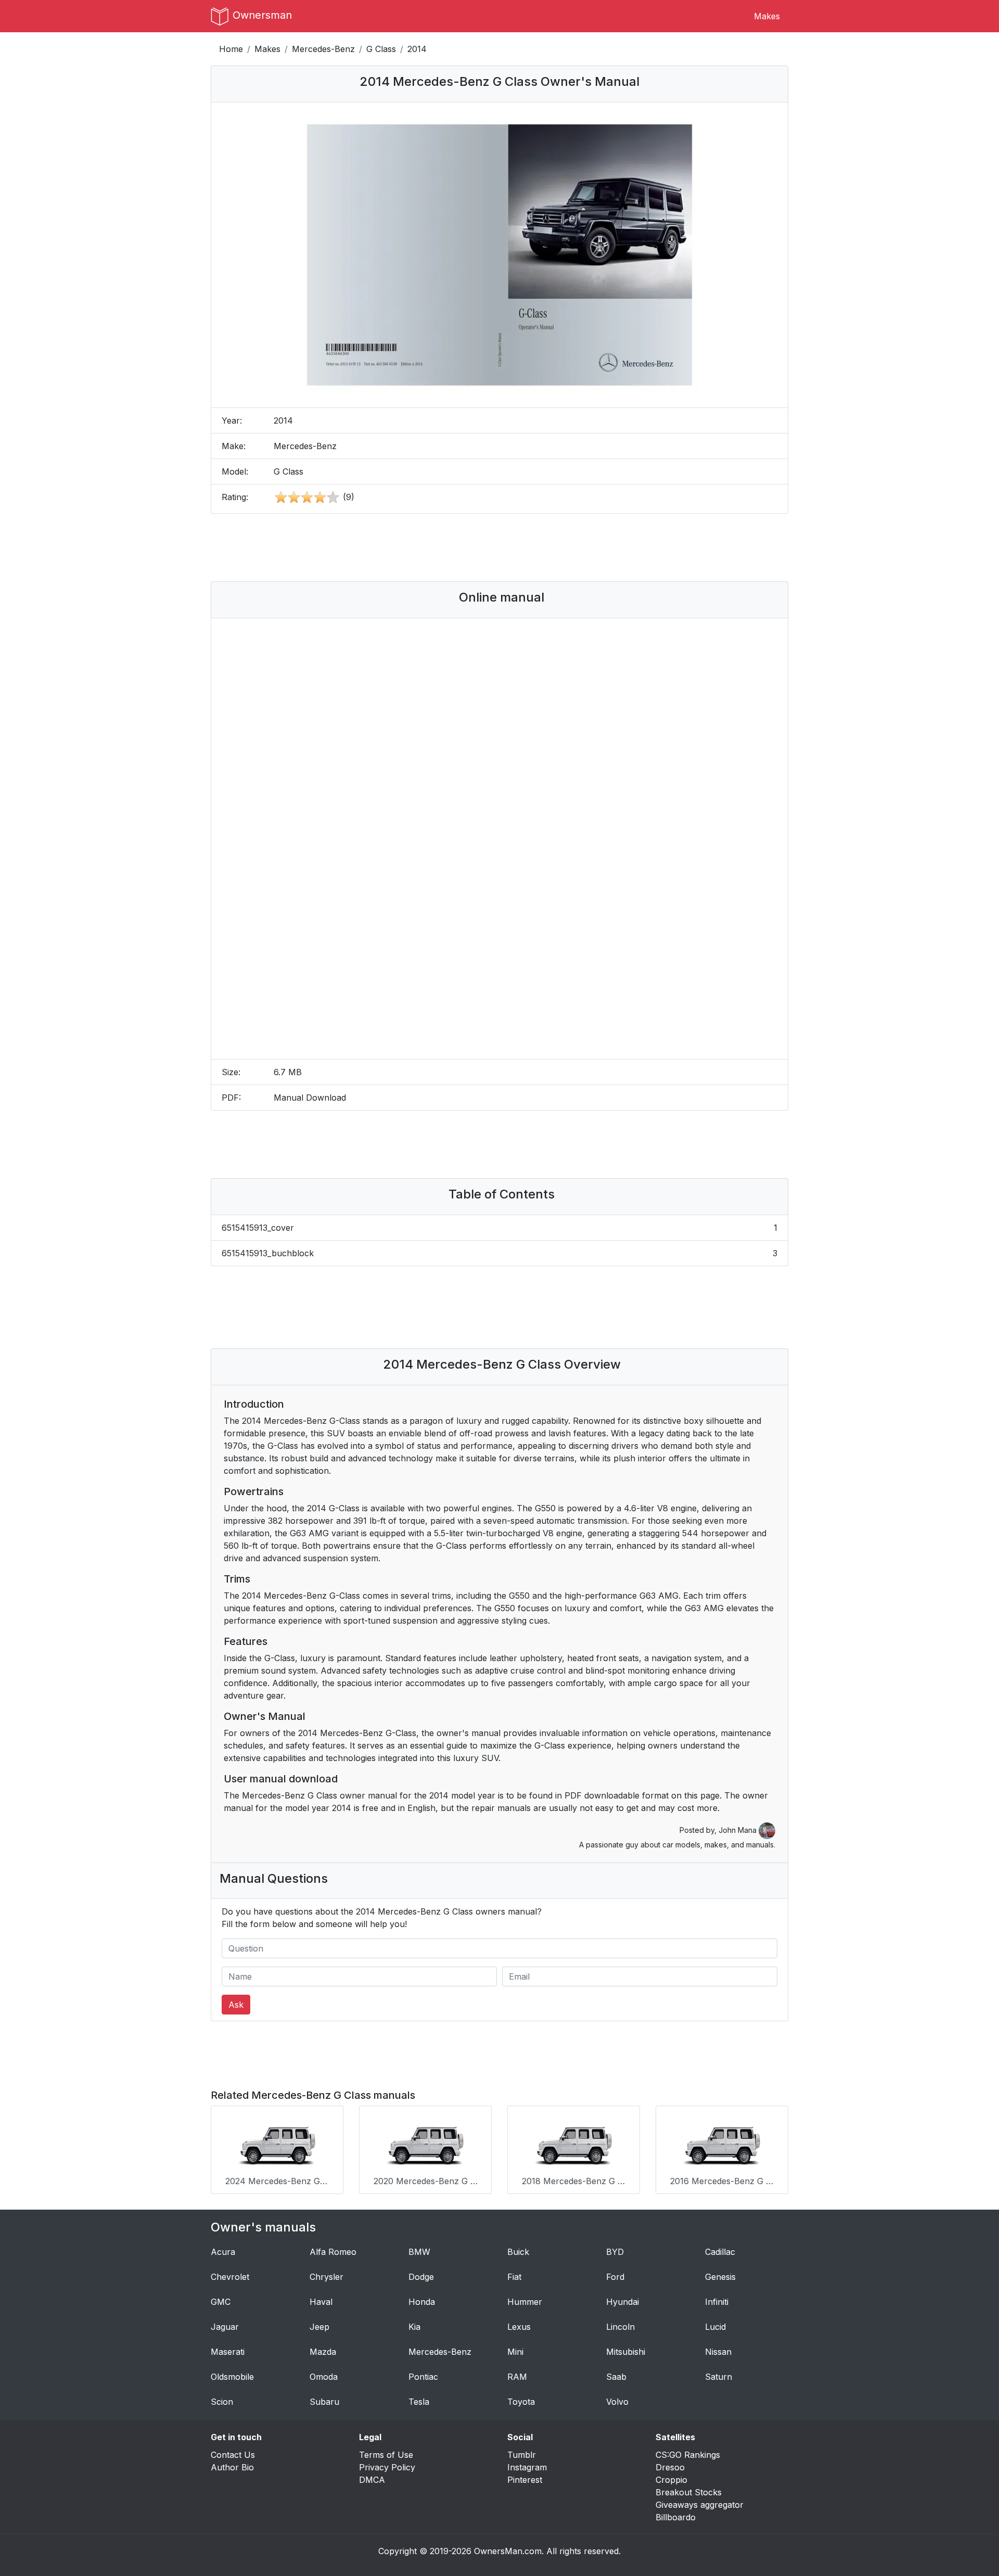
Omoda (324, 2377)
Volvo (617, 2402)
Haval (321, 2302)
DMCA (372, 2480)
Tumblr (522, 2455)
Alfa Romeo (333, 2252)
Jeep (319, 2327)
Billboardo (676, 2517)
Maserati (228, 2352)
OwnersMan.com (508, 2551)
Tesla (419, 2402)
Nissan (718, 2352)
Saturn (719, 2377)
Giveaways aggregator (700, 2505)
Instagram (527, 2467)
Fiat (514, 2277)
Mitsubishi (626, 2352)
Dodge (421, 2277)
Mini (515, 2352)
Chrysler (326, 2277)
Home (231, 49)
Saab (616, 2377)
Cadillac (720, 2252)
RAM (517, 2377)
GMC (221, 2302)
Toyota (521, 2402)
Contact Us (233, 2455)
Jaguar (225, 2327)
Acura (223, 2252)
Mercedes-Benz (323, 49)
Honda (422, 2302)
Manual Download (310, 1098)
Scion (222, 2402)
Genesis (720, 2277)
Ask (236, 2005)
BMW (419, 2252)
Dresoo (670, 2467)
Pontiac (423, 2377)
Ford (615, 2277)
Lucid (715, 2327)
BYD (615, 2252)
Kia (414, 2327)
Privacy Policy (387, 2467)
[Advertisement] (499, 547)
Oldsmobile (232, 2377)
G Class (381, 49)
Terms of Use (386, 2455)
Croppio (671, 2480)
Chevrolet (230, 2277)
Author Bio (232, 2467)
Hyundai (623, 2302)
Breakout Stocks (689, 2492)
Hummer (525, 2302)
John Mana (739, 1830)
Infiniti (717, 2302)
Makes (767, 16)
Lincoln (620, 2327)
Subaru (324, 2402)
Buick (518, 2252)
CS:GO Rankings (688, 2455)
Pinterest (525, 2480)
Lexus (519, 2327)
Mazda (323, 2352)
